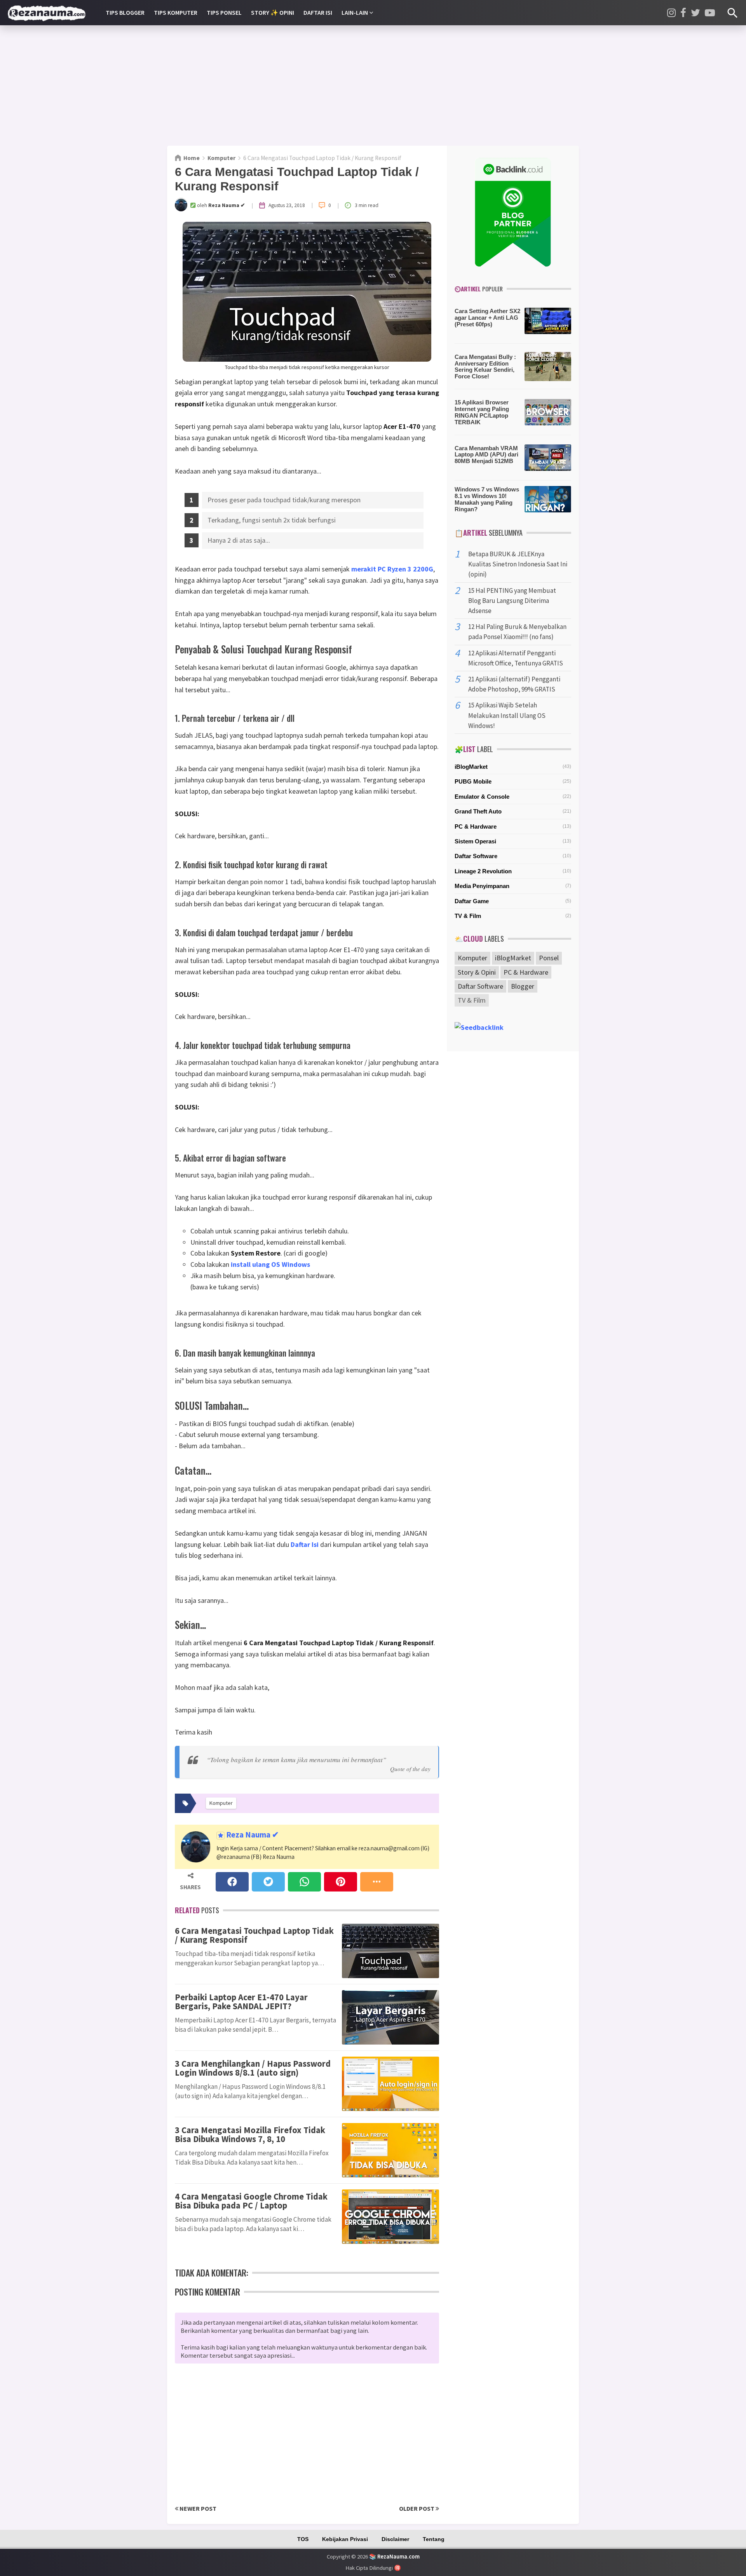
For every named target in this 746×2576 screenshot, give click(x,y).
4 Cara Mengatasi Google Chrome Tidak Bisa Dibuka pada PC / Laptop (251, 2201)
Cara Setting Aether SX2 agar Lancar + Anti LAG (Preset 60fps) (487, 318)
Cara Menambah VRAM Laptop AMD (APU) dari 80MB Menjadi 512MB (486, 455)
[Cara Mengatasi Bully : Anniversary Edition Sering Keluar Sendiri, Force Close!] (548, 368)
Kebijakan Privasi (345, 2539)
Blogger (523, 986)
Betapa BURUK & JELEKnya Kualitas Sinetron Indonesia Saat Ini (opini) (518, 564)
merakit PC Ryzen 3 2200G (392, 569)
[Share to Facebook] (232, 1882)
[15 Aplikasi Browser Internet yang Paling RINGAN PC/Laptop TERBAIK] (548, 414)
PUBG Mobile (473, 781)
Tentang (434, 2539)
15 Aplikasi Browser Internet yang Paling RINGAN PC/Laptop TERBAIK (482, 412)
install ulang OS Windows (270, 1264)
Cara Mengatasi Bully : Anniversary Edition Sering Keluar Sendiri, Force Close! (485, 367)
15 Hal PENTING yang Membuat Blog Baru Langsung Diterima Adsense (512, 601)
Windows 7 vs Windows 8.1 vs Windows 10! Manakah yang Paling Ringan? (487, 499)
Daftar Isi (318, 12)
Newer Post (197, 2508)
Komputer (472, 958)
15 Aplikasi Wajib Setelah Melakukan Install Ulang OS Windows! (507, 715)
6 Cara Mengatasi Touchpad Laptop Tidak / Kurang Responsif (254, 1935)
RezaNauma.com (398, 2556)
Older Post (417, 2508)
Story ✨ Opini (273, 12)
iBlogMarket (471, 767)
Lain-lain (355, 12)
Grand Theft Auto (478, 811)
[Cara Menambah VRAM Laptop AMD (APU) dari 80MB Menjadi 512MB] (548, 460)
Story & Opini (477, 972)
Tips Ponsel (224, 12)
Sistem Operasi (475, 841)
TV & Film (468, 916)
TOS (303, 2539)
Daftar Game (472, 901)
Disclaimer (395, 2539)
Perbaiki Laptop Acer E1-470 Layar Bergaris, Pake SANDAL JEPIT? (241, 2001)
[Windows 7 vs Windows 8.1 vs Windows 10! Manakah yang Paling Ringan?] (548, 501)
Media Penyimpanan (482, 886)
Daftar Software (476, 856)
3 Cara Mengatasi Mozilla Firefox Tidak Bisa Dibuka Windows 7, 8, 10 (250, 2134)
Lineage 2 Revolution (483, 871)
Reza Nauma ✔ (252, 1835)
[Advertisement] (373, 85)
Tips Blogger (125, 12)
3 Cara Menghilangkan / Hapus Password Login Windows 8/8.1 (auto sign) (253, 2068)
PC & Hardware (476, 826)
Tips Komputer (176, 12)
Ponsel (549, 958)
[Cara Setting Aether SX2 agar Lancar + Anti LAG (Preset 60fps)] (548, 323)
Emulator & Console (482, 797)
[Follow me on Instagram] (671, 13)
